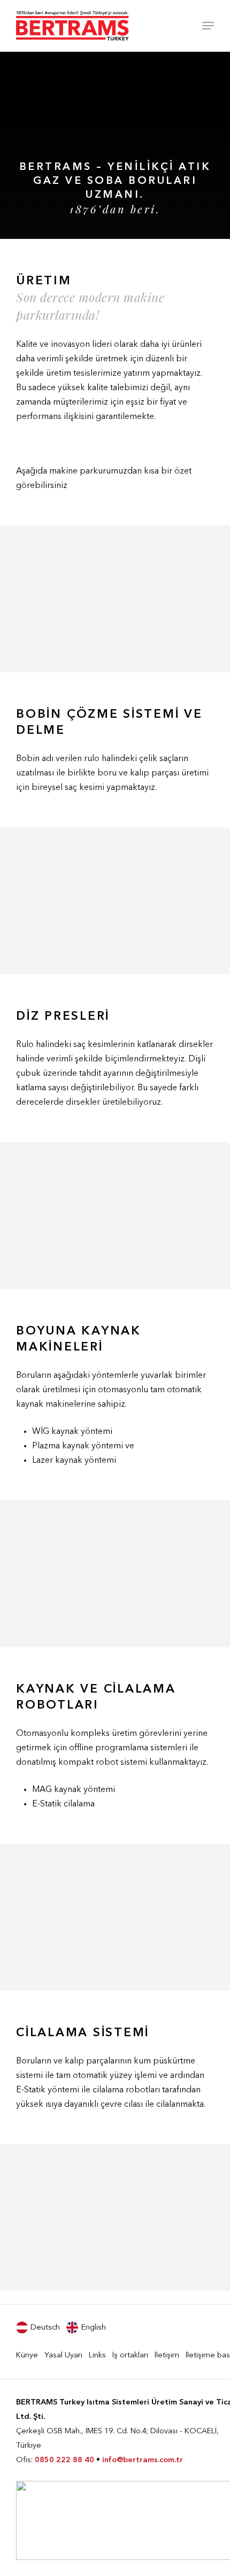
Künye (27, 2356)
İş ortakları (130, 2356)
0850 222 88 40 (64, 2460)
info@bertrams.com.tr (143, 2460)
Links (97, 2356)
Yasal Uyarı (63, 2356)
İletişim (167, 2356)
